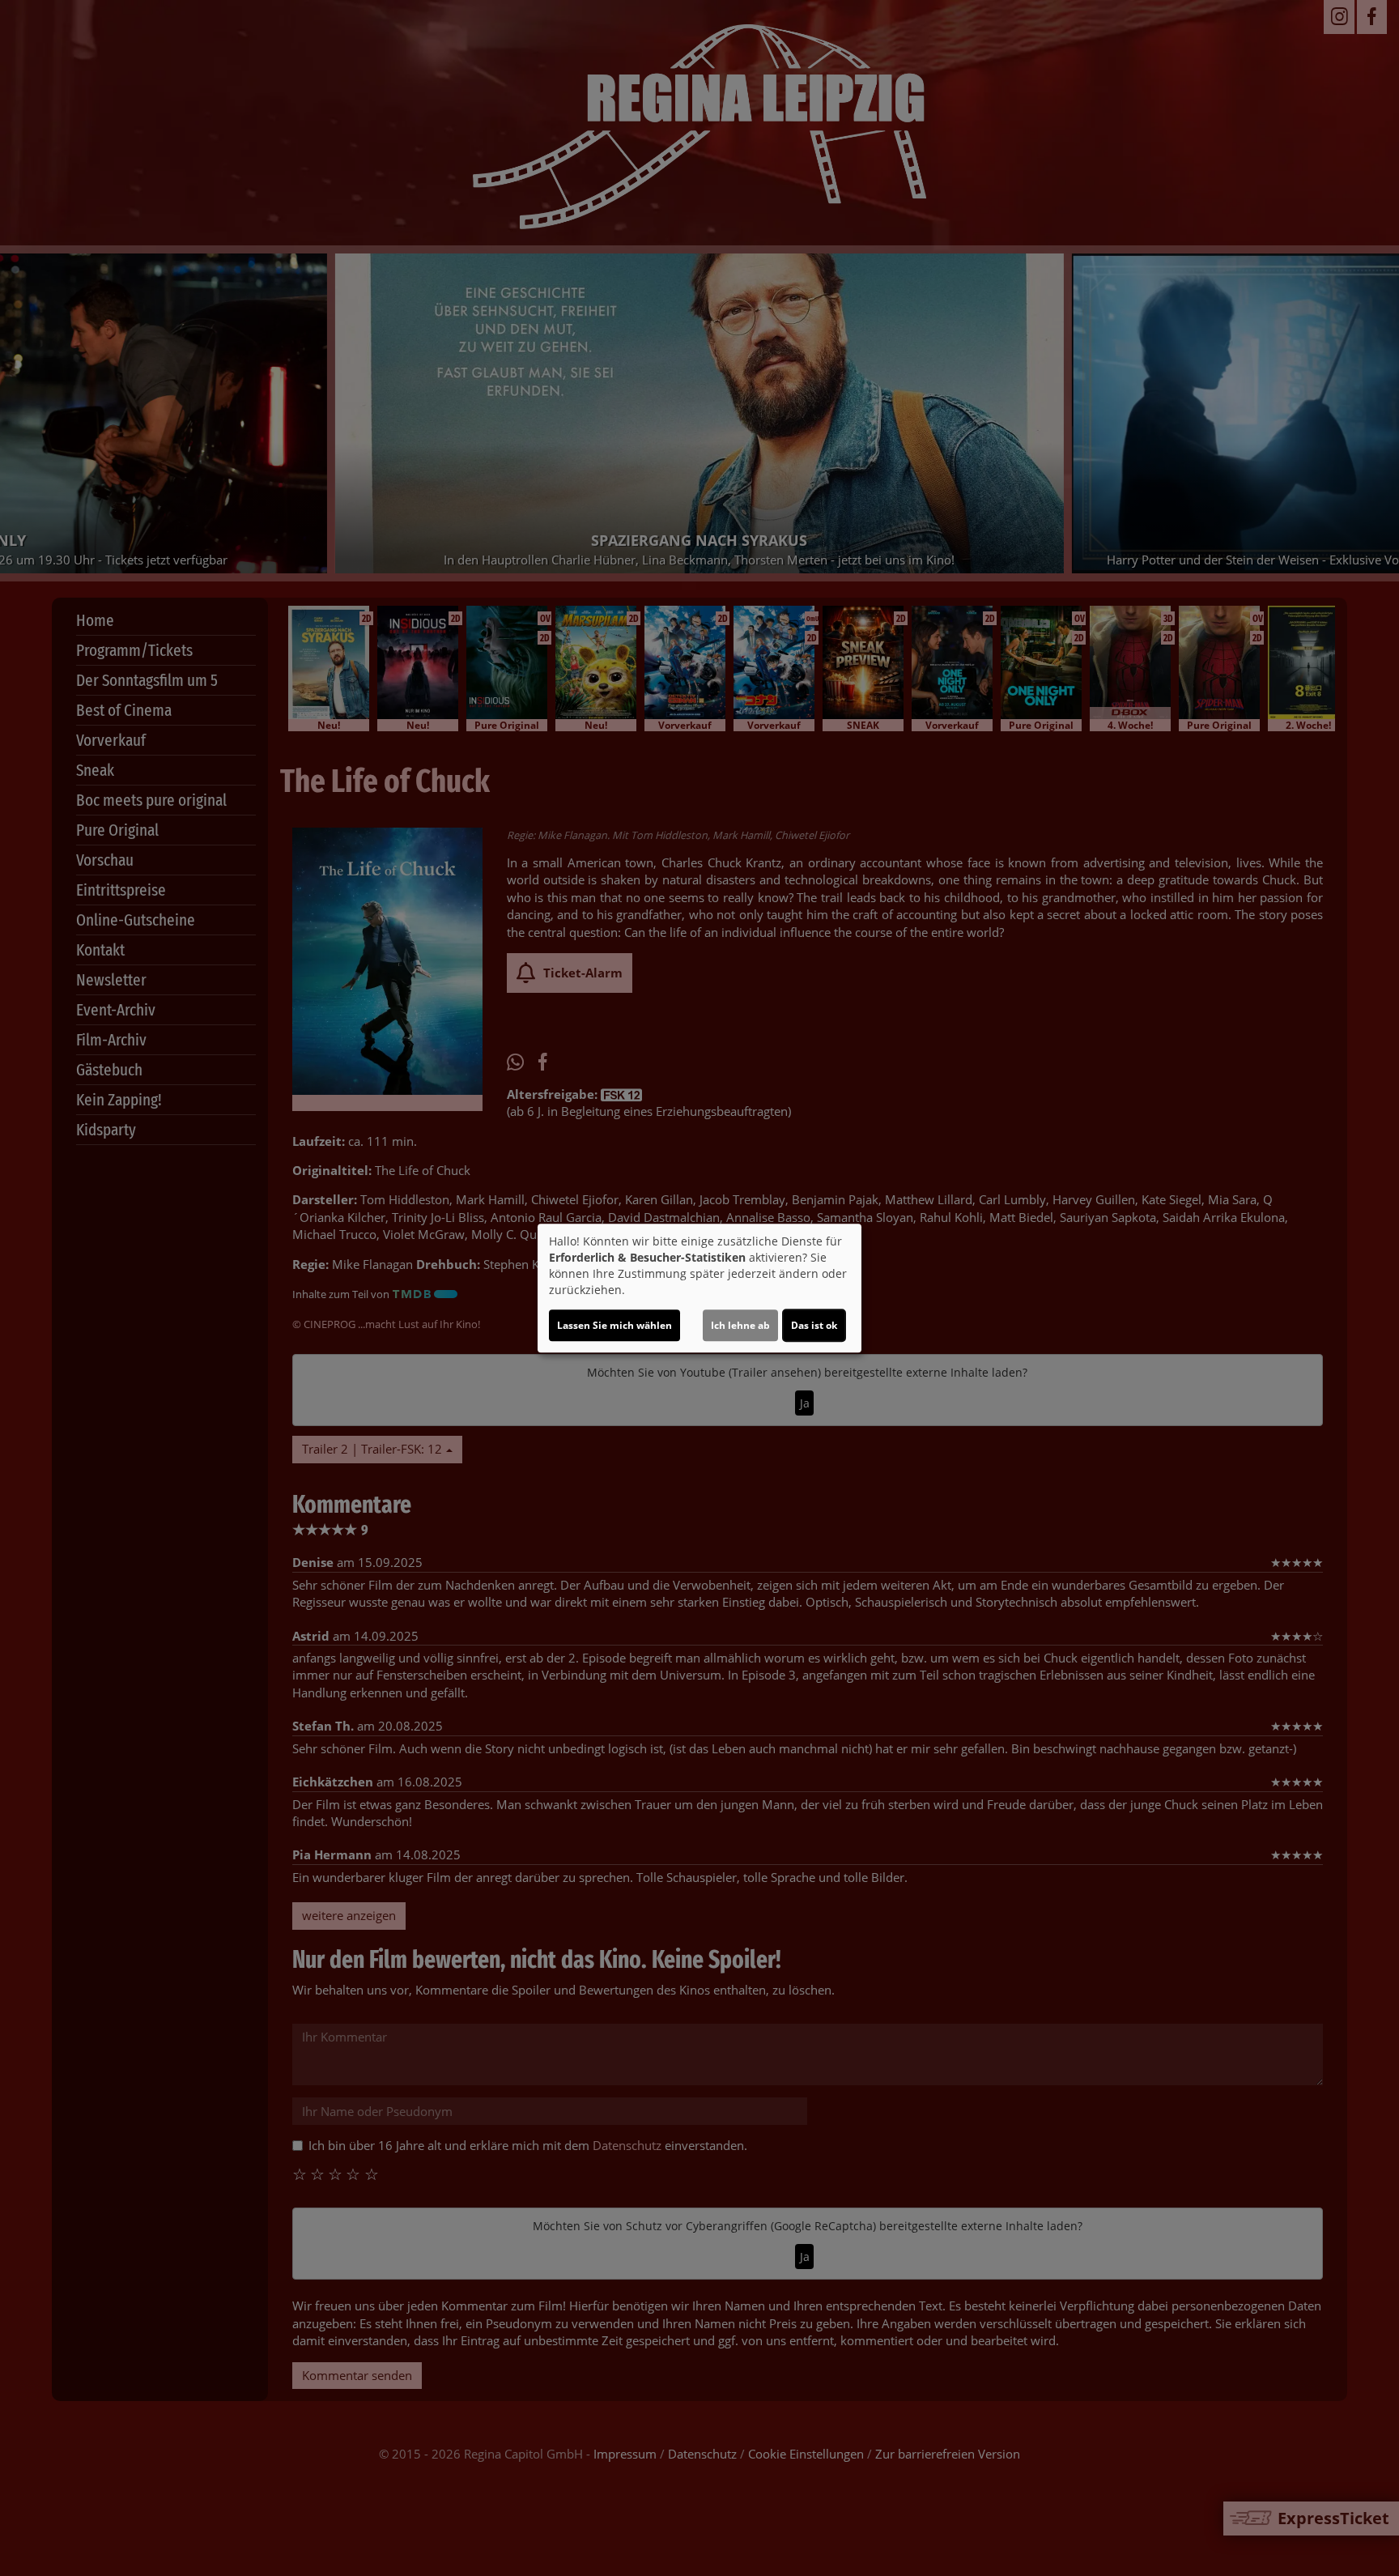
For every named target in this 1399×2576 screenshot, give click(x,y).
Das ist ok (814, 1325)
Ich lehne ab (740, 1325)
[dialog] (699, 1288)
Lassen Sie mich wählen (614, 1325)
